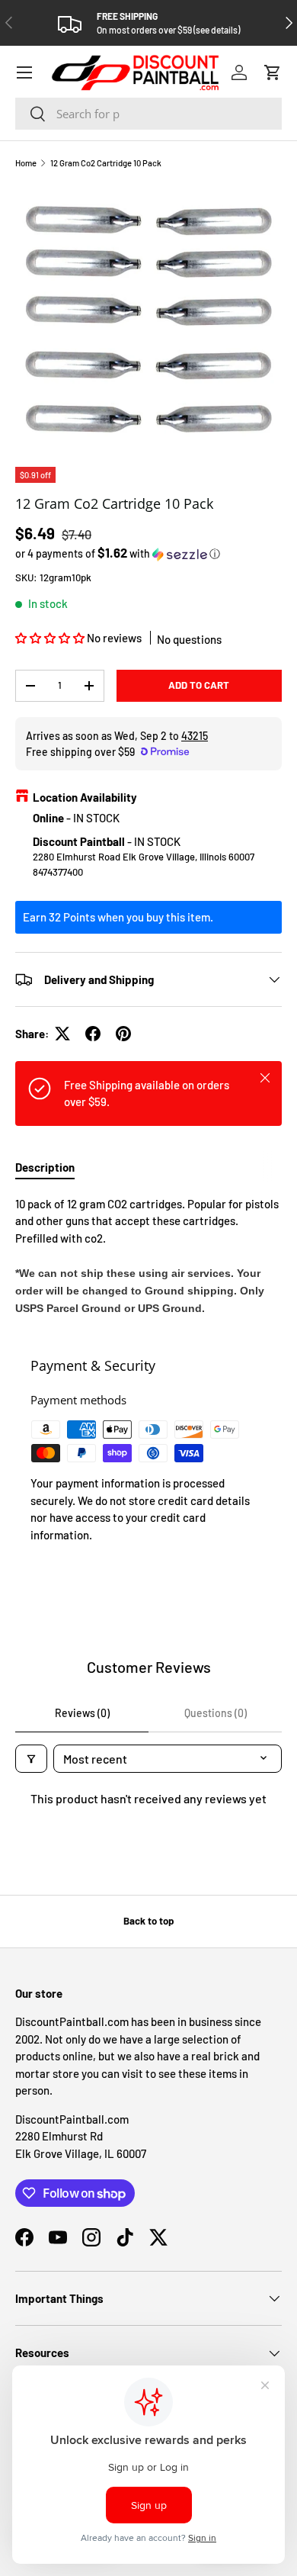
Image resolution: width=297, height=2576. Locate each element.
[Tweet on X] (62, 1034)
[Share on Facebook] (93, 1034)
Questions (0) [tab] (216, 1713)
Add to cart (199, 685)
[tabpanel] (148, 1256)
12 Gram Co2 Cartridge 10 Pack (106, 163)
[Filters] (31, 1759)
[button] (273, 72)
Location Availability (85, 797)
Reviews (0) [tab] (82, 1713)
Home (26, 163)
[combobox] (148, 114)
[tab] (45, 1167)
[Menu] (24, 72)
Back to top (148, 1921)
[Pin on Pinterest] (123, 1034)
